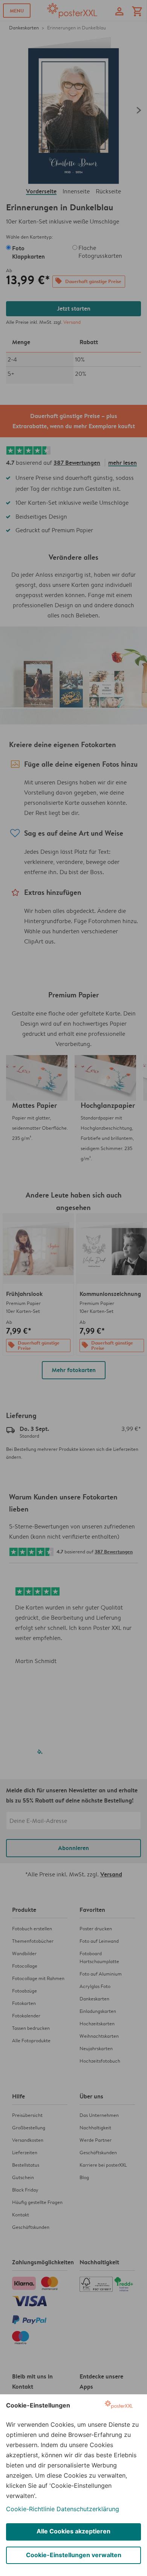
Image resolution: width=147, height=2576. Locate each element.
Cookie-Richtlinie (30, 2509)
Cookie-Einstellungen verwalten (74, 2555)
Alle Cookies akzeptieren (73, 2531)
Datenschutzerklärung (88, 2509)
